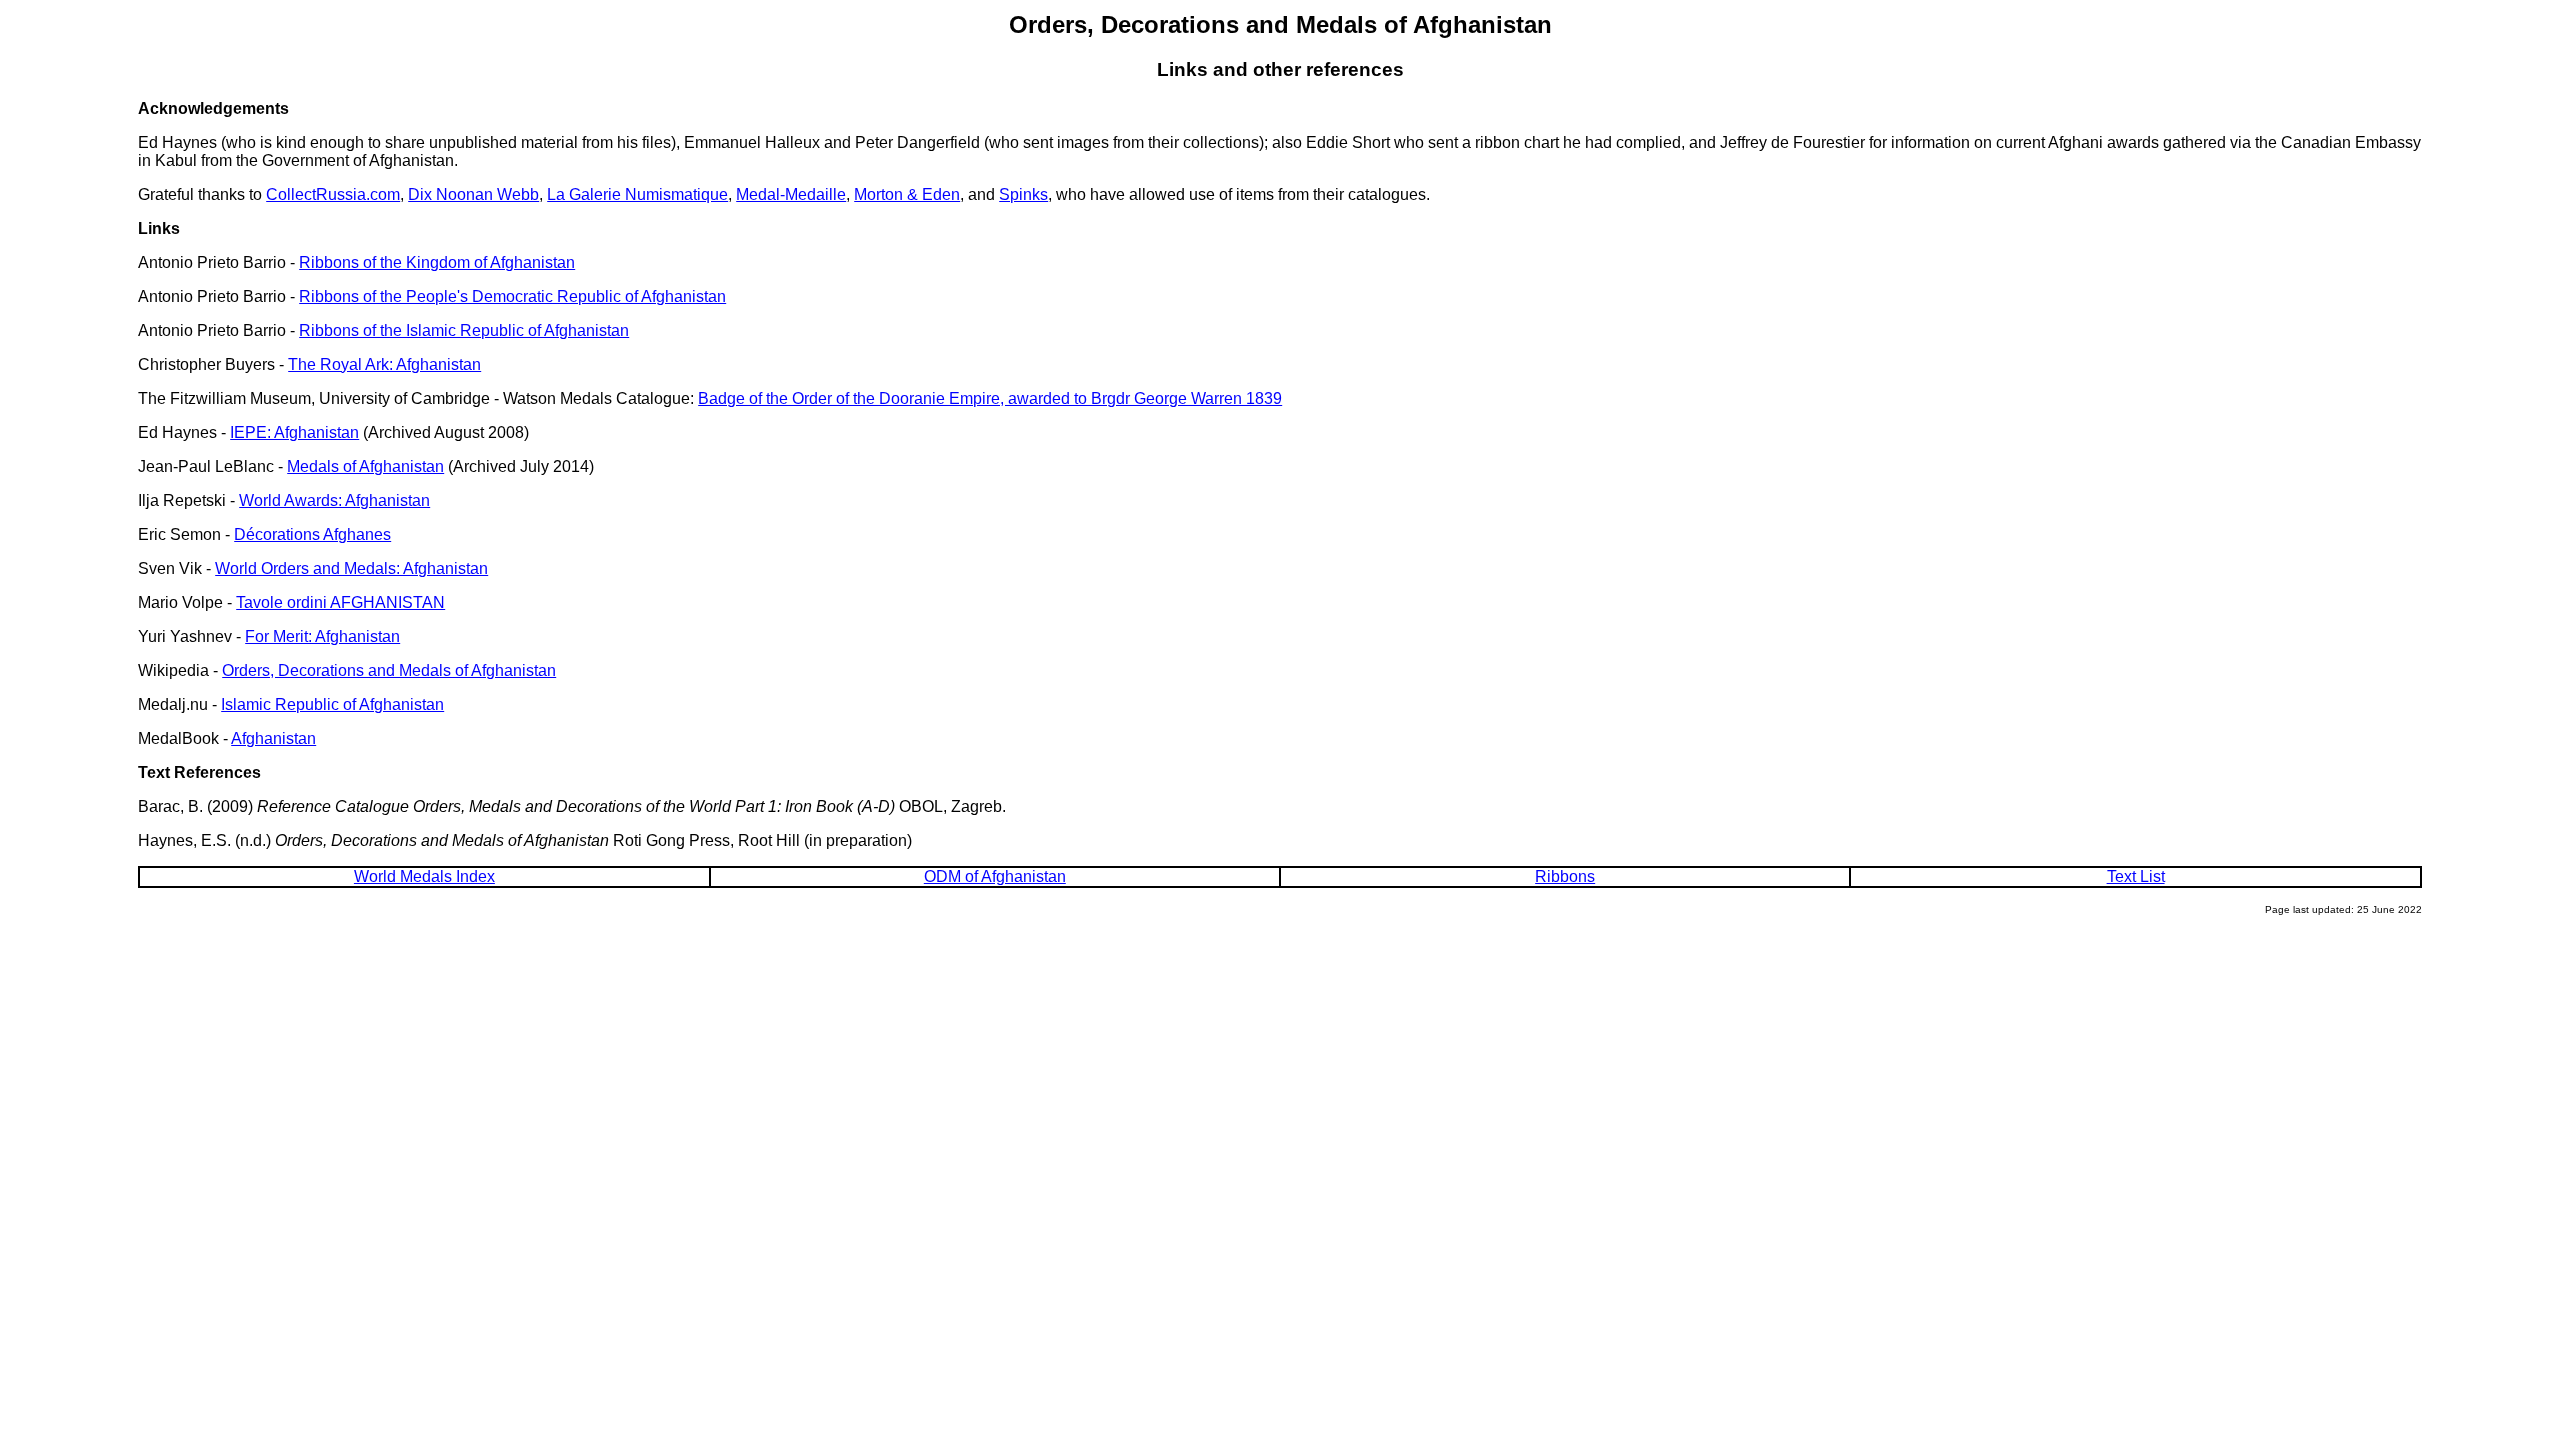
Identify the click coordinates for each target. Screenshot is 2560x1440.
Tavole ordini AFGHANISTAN (340, 602)
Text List (2136, 876)
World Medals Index (424, 876)
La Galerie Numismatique (637, 194)
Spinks (1023, 194)
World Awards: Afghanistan (334, 500)
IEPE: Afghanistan (294, 432)
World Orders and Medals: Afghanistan (351, 568)
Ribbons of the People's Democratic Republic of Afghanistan (512, 296)
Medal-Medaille (791, 194)
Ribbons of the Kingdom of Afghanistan (437, 262)
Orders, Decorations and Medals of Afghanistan (389, 670)
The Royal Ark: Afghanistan (384, 364)
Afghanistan (273, 738)
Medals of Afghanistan (365, 466)
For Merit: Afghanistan (322, 636)
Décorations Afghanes (312, 534)
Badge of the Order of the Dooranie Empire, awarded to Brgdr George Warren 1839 (990, 398)
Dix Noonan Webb (473, 194)
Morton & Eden (907, 194)
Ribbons (1565, 876)
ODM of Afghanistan (995, 876)
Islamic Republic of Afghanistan (332, 704)
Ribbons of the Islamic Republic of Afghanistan (464, 330)
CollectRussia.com (333, 194)
